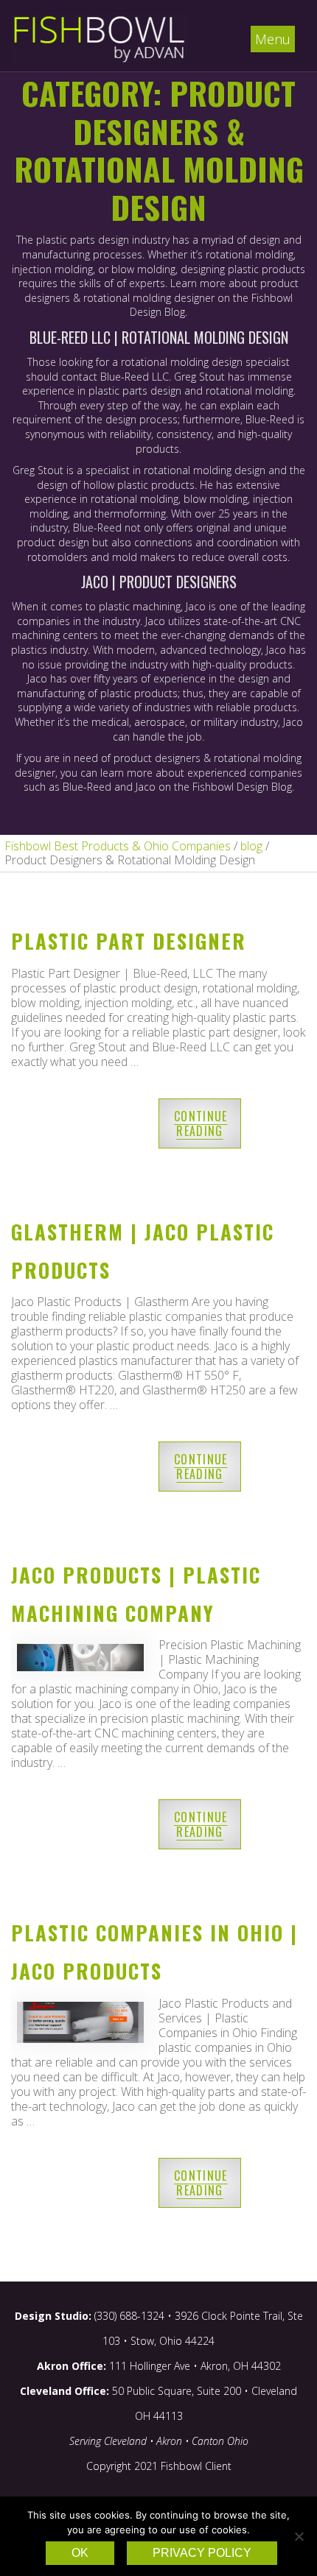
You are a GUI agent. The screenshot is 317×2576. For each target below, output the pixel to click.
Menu (273, 39)
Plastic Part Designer (129, 941)
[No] (299, 2536)
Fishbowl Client (196, 2466)
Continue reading (201, 1123)
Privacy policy (202, 2553)
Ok (80, 2553)
